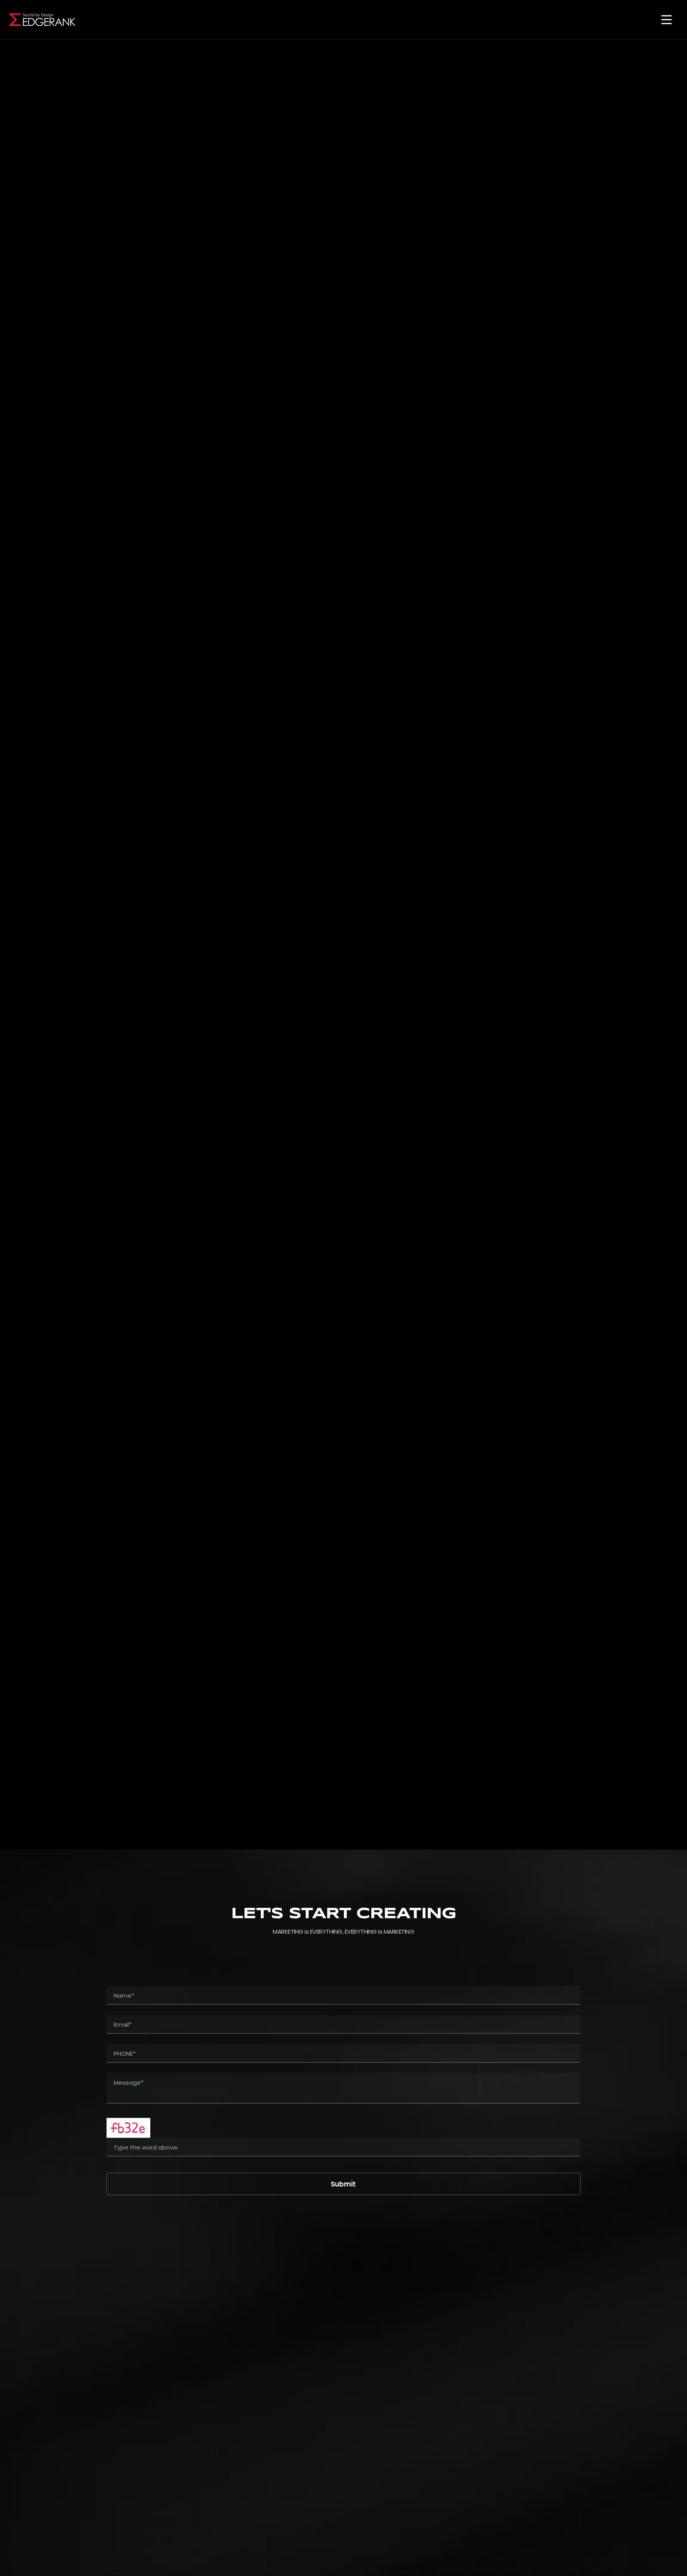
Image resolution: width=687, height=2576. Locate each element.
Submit (343, 2184)
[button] (666, 20)
